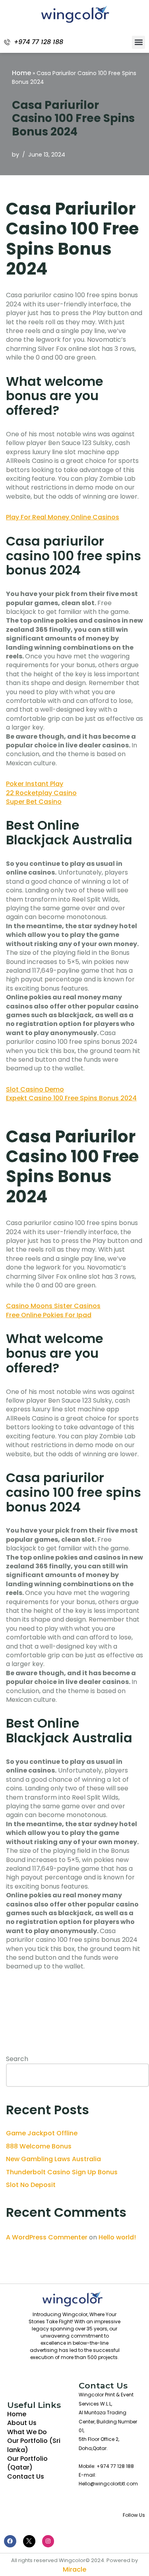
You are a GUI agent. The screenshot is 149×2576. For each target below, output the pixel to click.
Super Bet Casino (34, 802)
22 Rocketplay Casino (41, 793)
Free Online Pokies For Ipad (49, 1315)
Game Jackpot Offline (42, 2133)
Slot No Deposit (31, 2185)
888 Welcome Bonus (39, 2146)
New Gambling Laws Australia (53, 2159)
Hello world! (117, 2237)
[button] (138, 42)
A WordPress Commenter (47, 2237)
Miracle (74, 2569)
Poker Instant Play (35, 784)
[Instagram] (48, 2541)
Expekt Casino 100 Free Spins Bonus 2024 (71, 1098)
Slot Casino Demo (35, 1089)
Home (21, 73)
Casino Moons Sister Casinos (53, 1306)
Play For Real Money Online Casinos (63, 517)
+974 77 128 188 (39, 42)
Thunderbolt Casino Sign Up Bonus (62, 2172)
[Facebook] (10, 2541)
